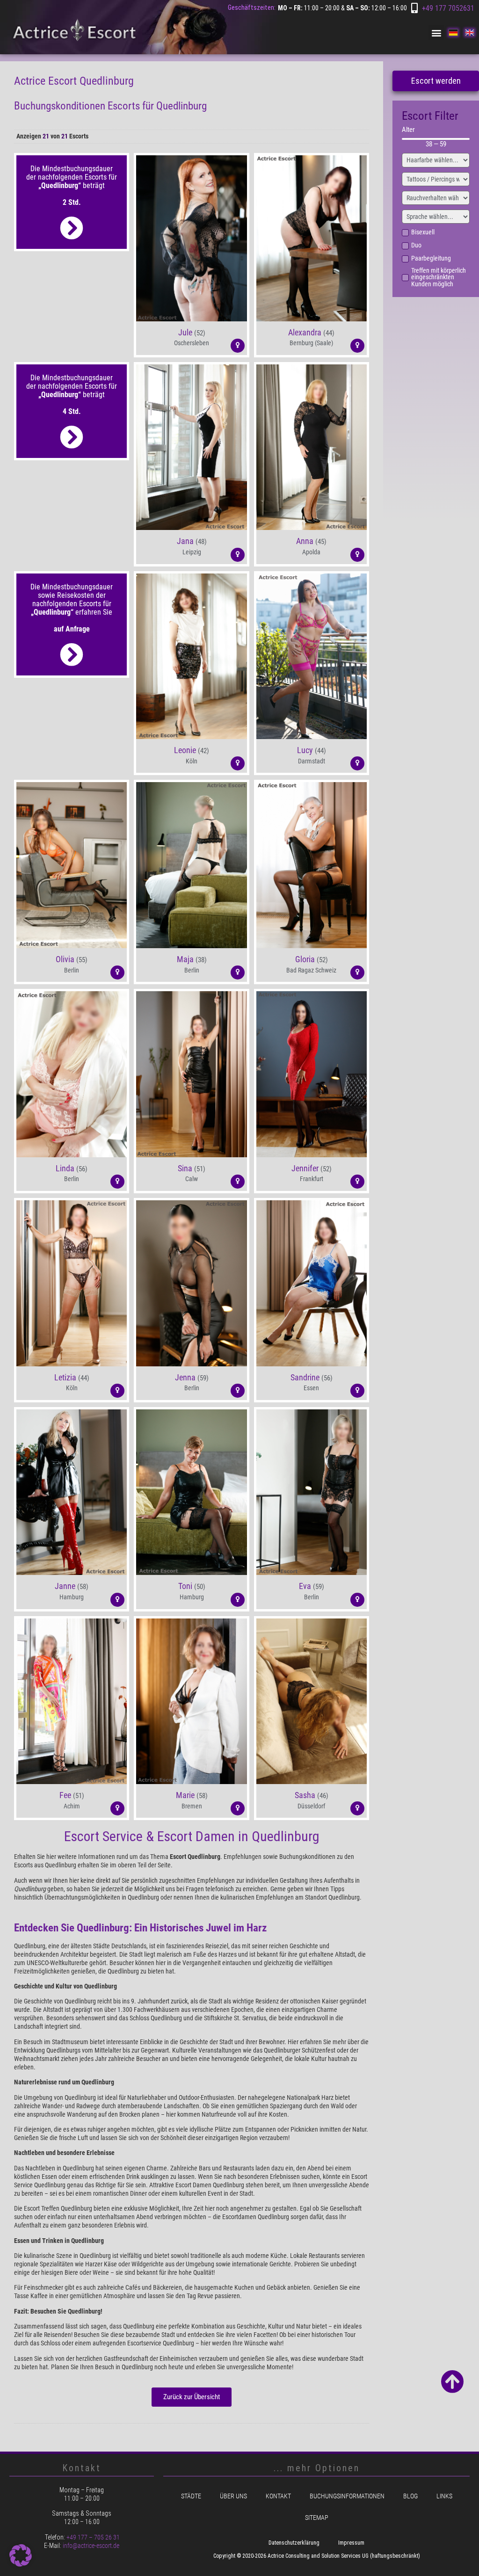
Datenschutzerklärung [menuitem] (294, 2543)
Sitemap (317, 2518)
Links (444, 2496)
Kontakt (278, 2496)
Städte (191, 2496)
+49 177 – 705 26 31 (93, 2537)
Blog (410, 2496)
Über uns (233, 2496)
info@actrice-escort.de (91, 2546)
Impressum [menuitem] (351, 2543)
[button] (436, 33)
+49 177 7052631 (448, 8)
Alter (408, 130)
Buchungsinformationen (347, 2496)
